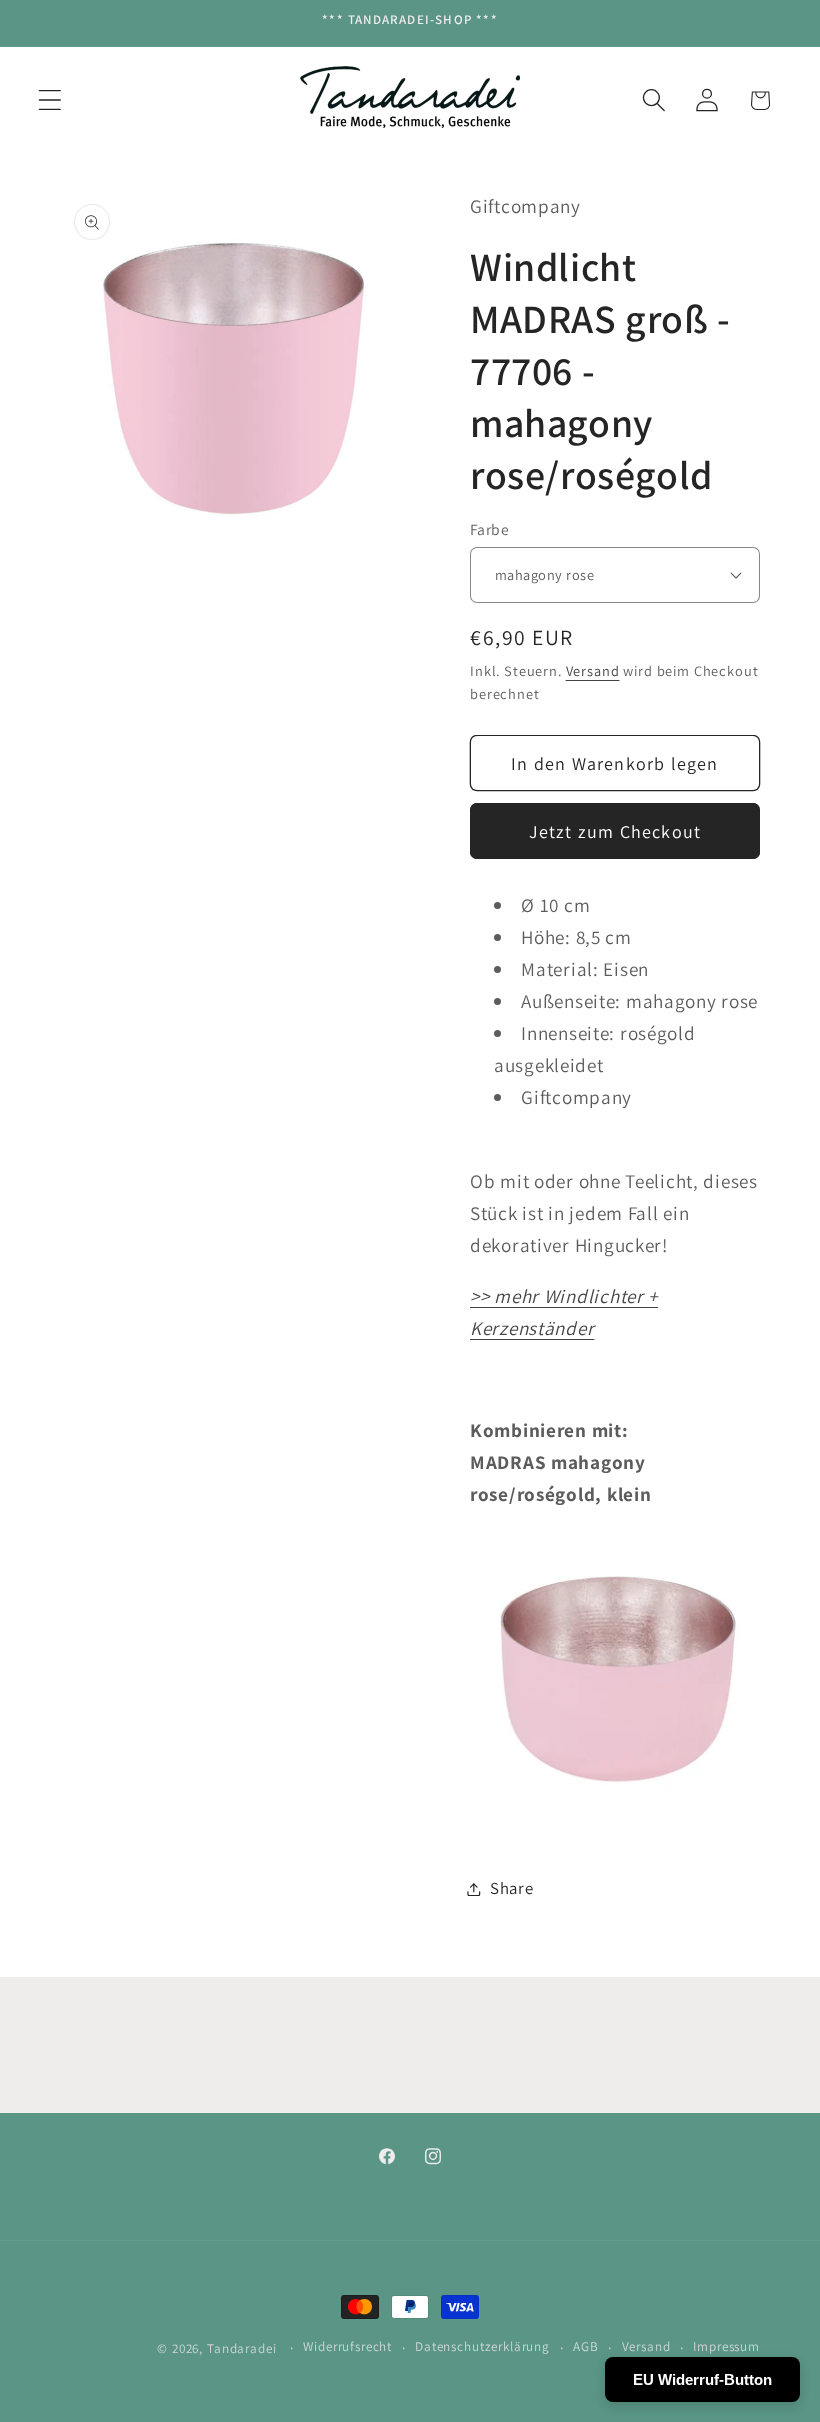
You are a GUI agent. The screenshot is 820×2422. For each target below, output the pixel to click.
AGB (586, 2346)
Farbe (489, 529)
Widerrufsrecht (347, 2346)
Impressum (726, 2346)
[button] (50, 100)
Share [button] (512, 1888)
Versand (593, 670)
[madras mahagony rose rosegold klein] (615, 1816)
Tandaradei (241, 2348)
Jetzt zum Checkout (615, 831)
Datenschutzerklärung (482, 2346)
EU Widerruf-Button (702, 2379)
